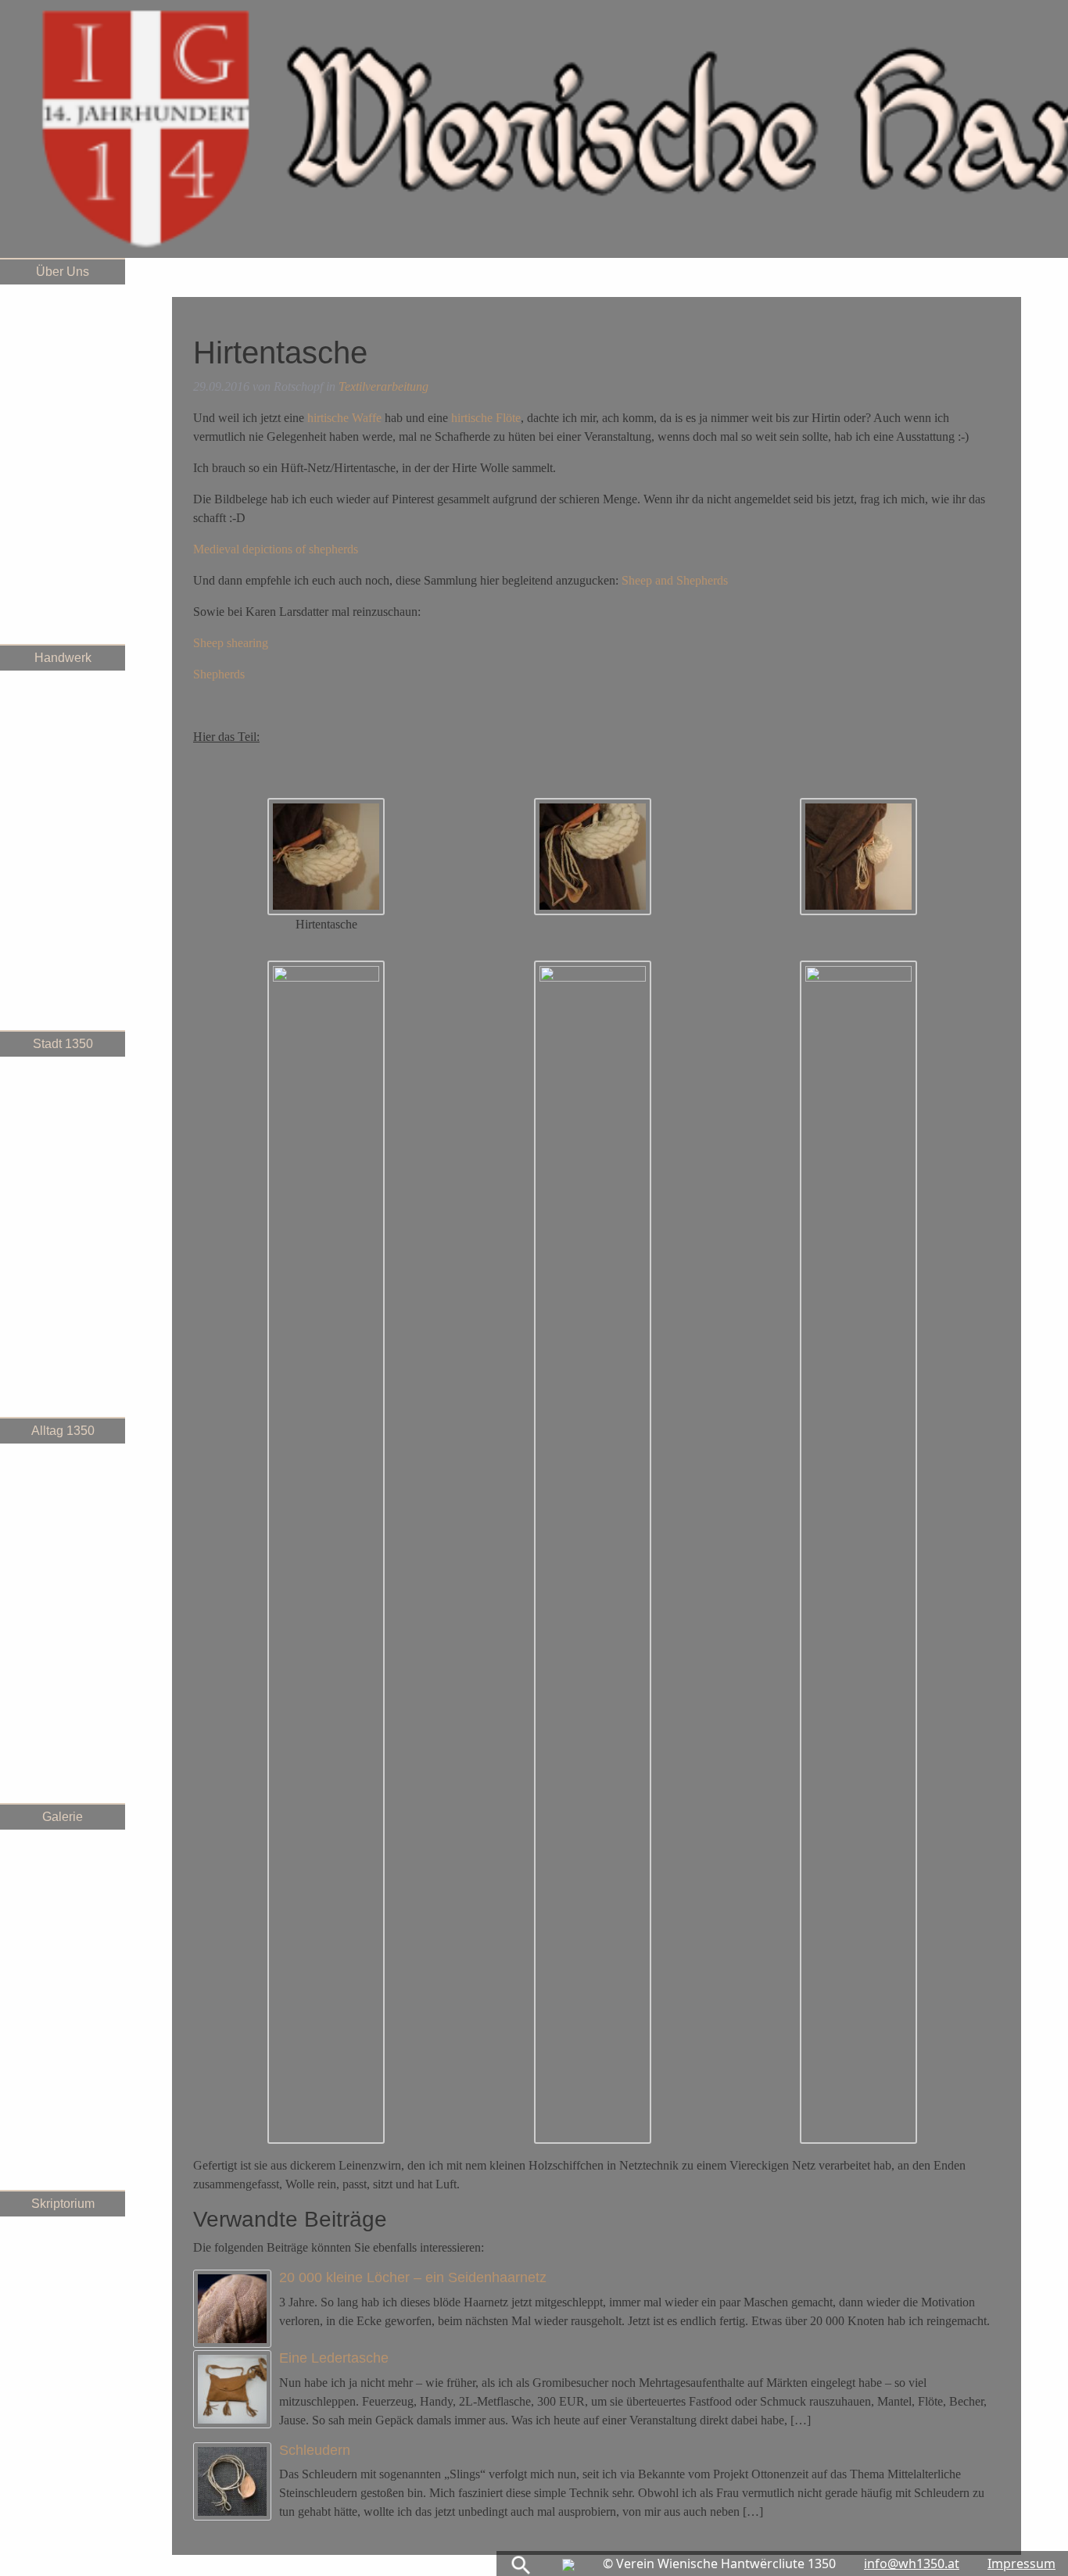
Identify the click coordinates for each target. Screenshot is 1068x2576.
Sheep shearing (231, 643)
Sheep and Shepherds (675, 580)
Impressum (1021, 2563)
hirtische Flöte (486, 418)
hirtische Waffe (344, 418)
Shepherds (219, 674)
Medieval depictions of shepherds (276, 549)
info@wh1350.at (912, 2563)
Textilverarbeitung (383, 386)
